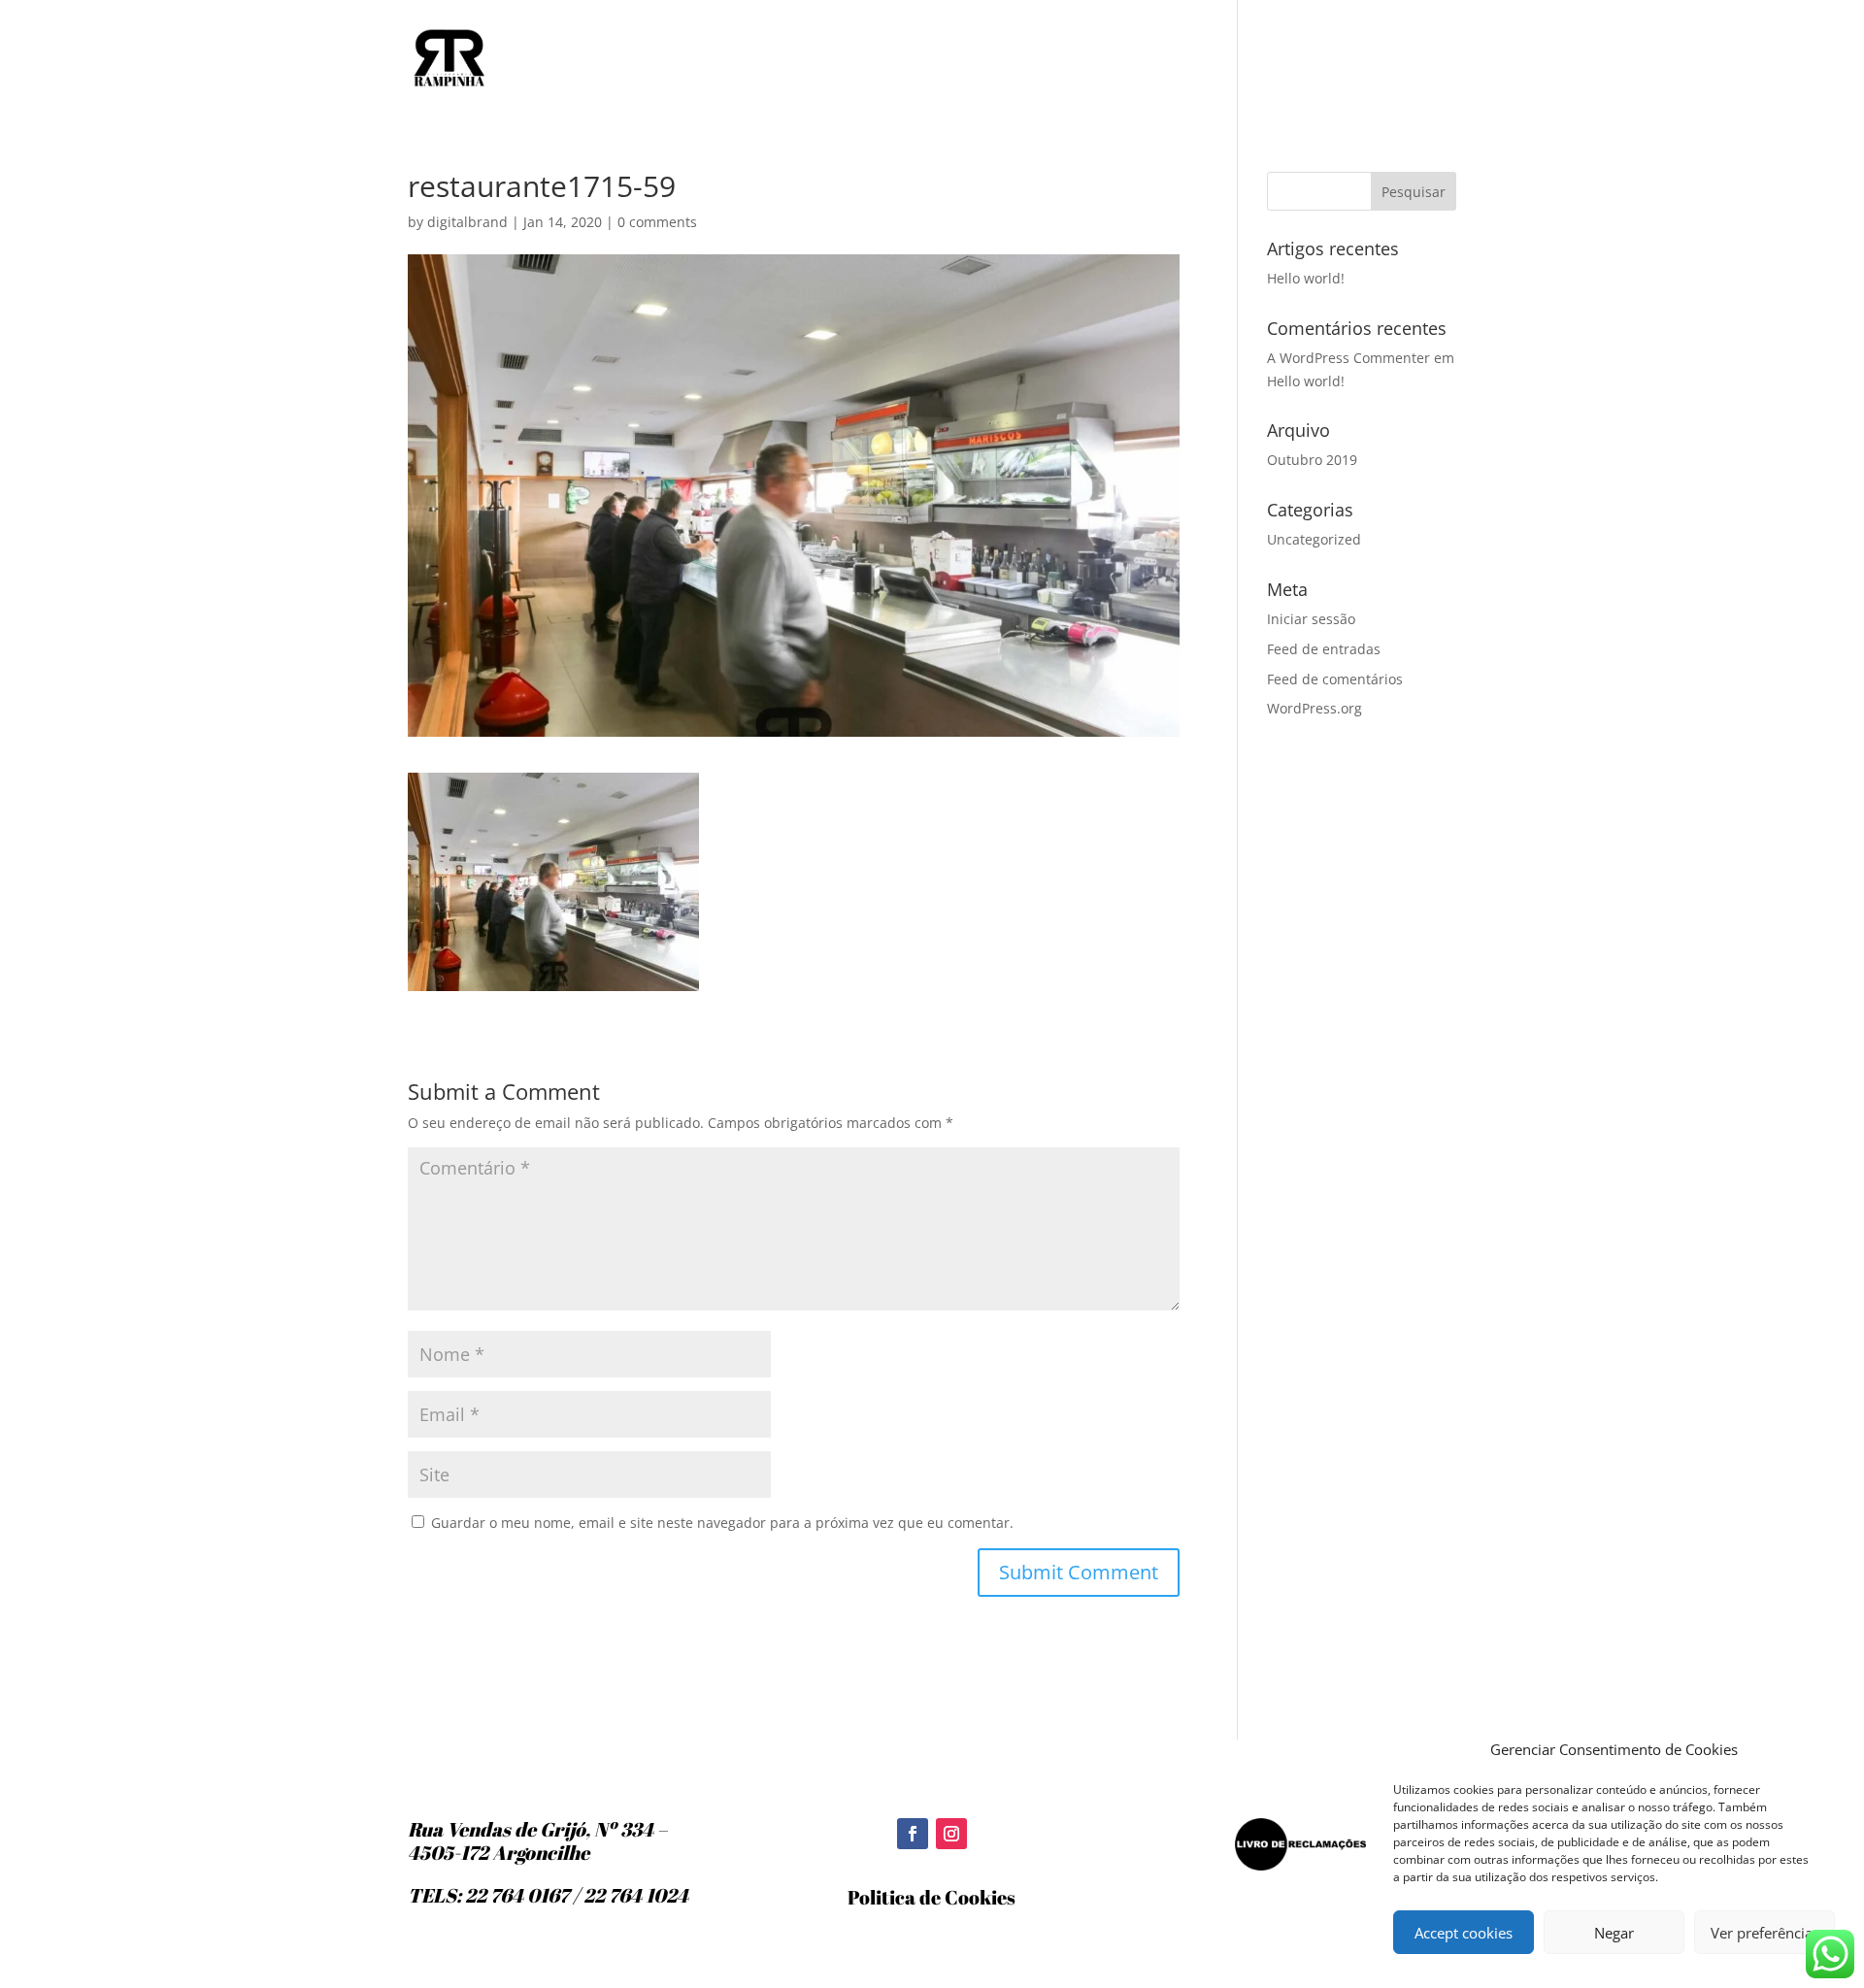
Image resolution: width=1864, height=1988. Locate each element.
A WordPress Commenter (1348, 358)
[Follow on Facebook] (913, 1834)
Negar (1614, 1933)
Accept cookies (1464, 1933)
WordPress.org (1315, 708)
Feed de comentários (1335, 679)
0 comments (657, 222)
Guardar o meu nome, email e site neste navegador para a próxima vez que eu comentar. (722, 1523)
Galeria (1340, 59)
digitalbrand (467, 222)
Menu (1272, 59)
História (1201, 59)
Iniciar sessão (1311, 619)
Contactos (1422, 59)
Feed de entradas (1324, 649)
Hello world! (1306, 278)
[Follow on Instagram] (951, 1834)
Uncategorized (1314, 539)
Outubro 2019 (1312, 460)
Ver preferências (1765, 1933)
